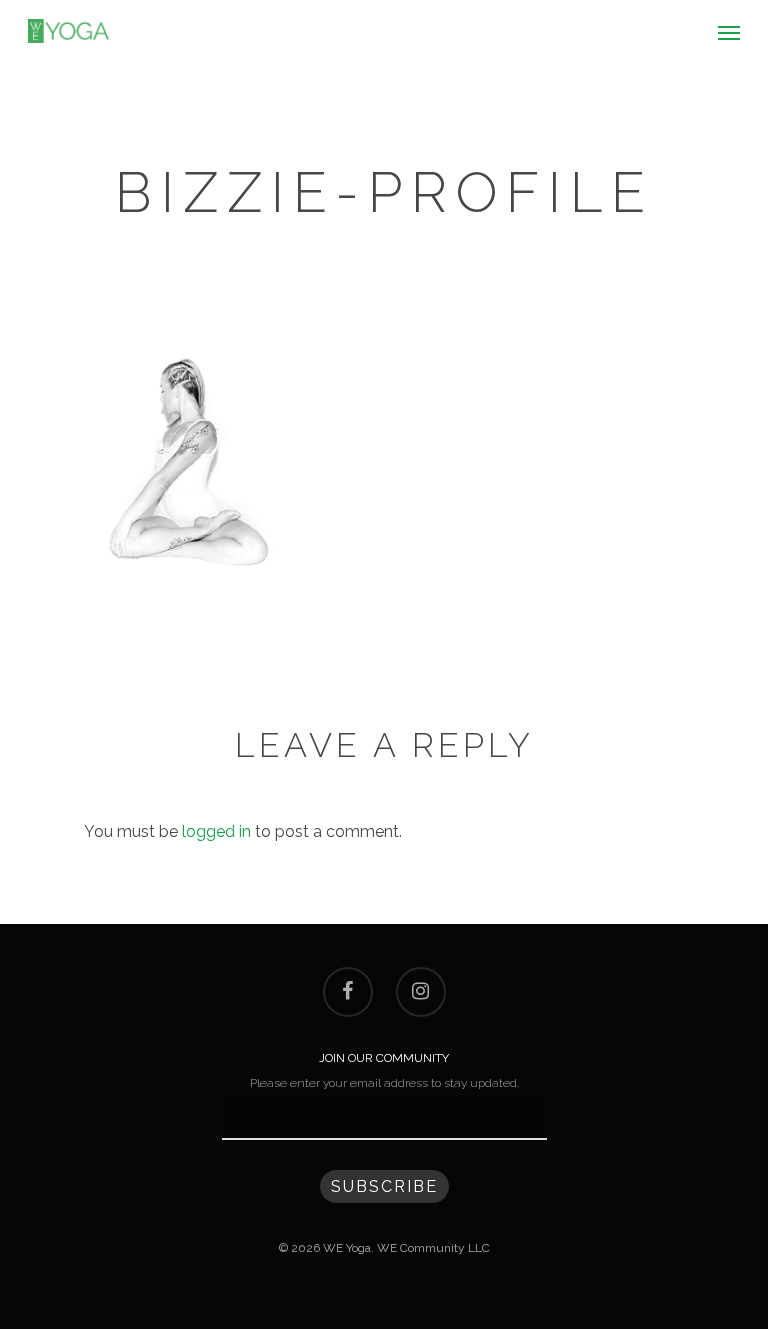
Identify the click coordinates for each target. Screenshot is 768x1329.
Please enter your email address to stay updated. (384, 1083)
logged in (216, 831)
